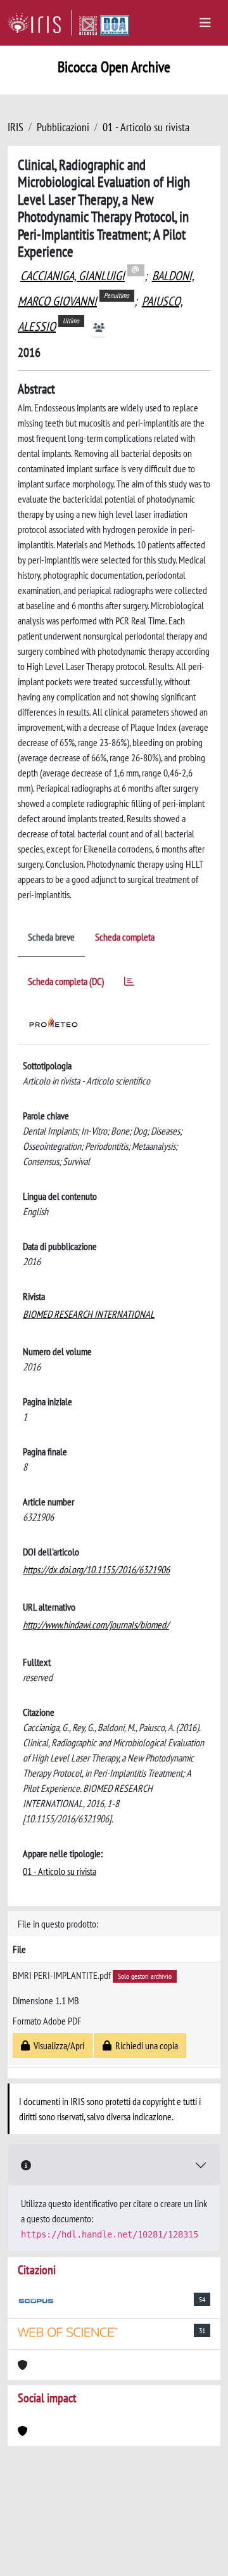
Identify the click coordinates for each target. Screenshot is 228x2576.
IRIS (16, 127)
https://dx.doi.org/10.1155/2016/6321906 (96, 1569)
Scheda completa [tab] (125, 937)
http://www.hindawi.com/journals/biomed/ (96, 1625)
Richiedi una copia (145, 2045)
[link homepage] (40, 23)
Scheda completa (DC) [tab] (66, 981)
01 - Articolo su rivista (146, 127)
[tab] (129, 983)
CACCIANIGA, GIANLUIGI (73, 276)
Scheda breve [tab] (51, 937)
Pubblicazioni (63, 127)
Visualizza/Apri (57, 2045)
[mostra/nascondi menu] (205, 23)
